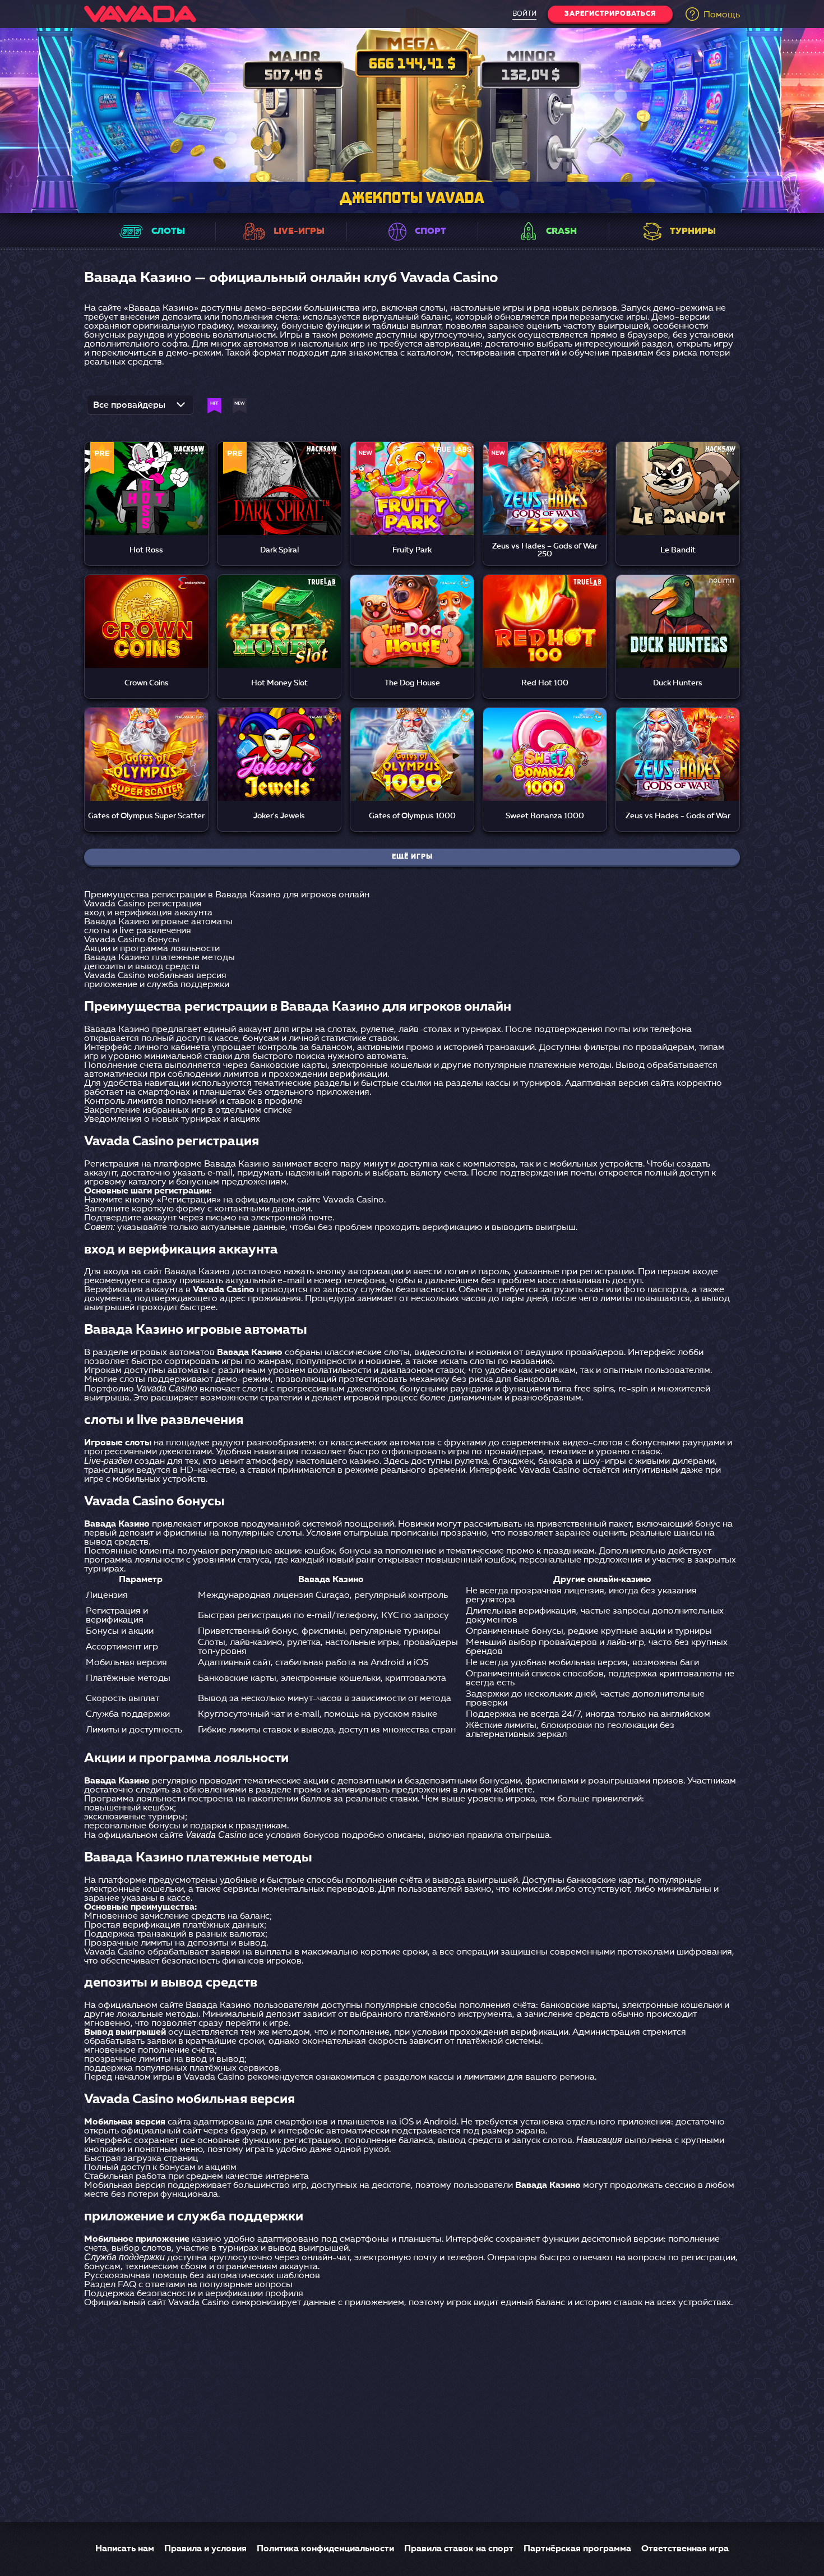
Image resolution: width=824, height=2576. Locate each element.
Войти (524, 14)
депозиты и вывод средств (142, 967)
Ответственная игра (685, 2549)
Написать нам (125, 2549)
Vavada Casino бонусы (132, 940)
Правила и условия (205, 2549)
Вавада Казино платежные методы (159, 958)
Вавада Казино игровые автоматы (158, 922)
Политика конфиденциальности (325, 2549)
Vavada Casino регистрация (143, 904)
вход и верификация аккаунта (148, 913)
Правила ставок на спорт (459, 2549)
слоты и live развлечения (138, 931)
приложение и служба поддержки (157, 985)
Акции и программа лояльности (152, 949)
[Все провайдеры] (140, 408)
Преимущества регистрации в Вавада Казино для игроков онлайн (227, 895)
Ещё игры (412, 857)
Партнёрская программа (577, 2549)
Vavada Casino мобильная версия (155, 976)
